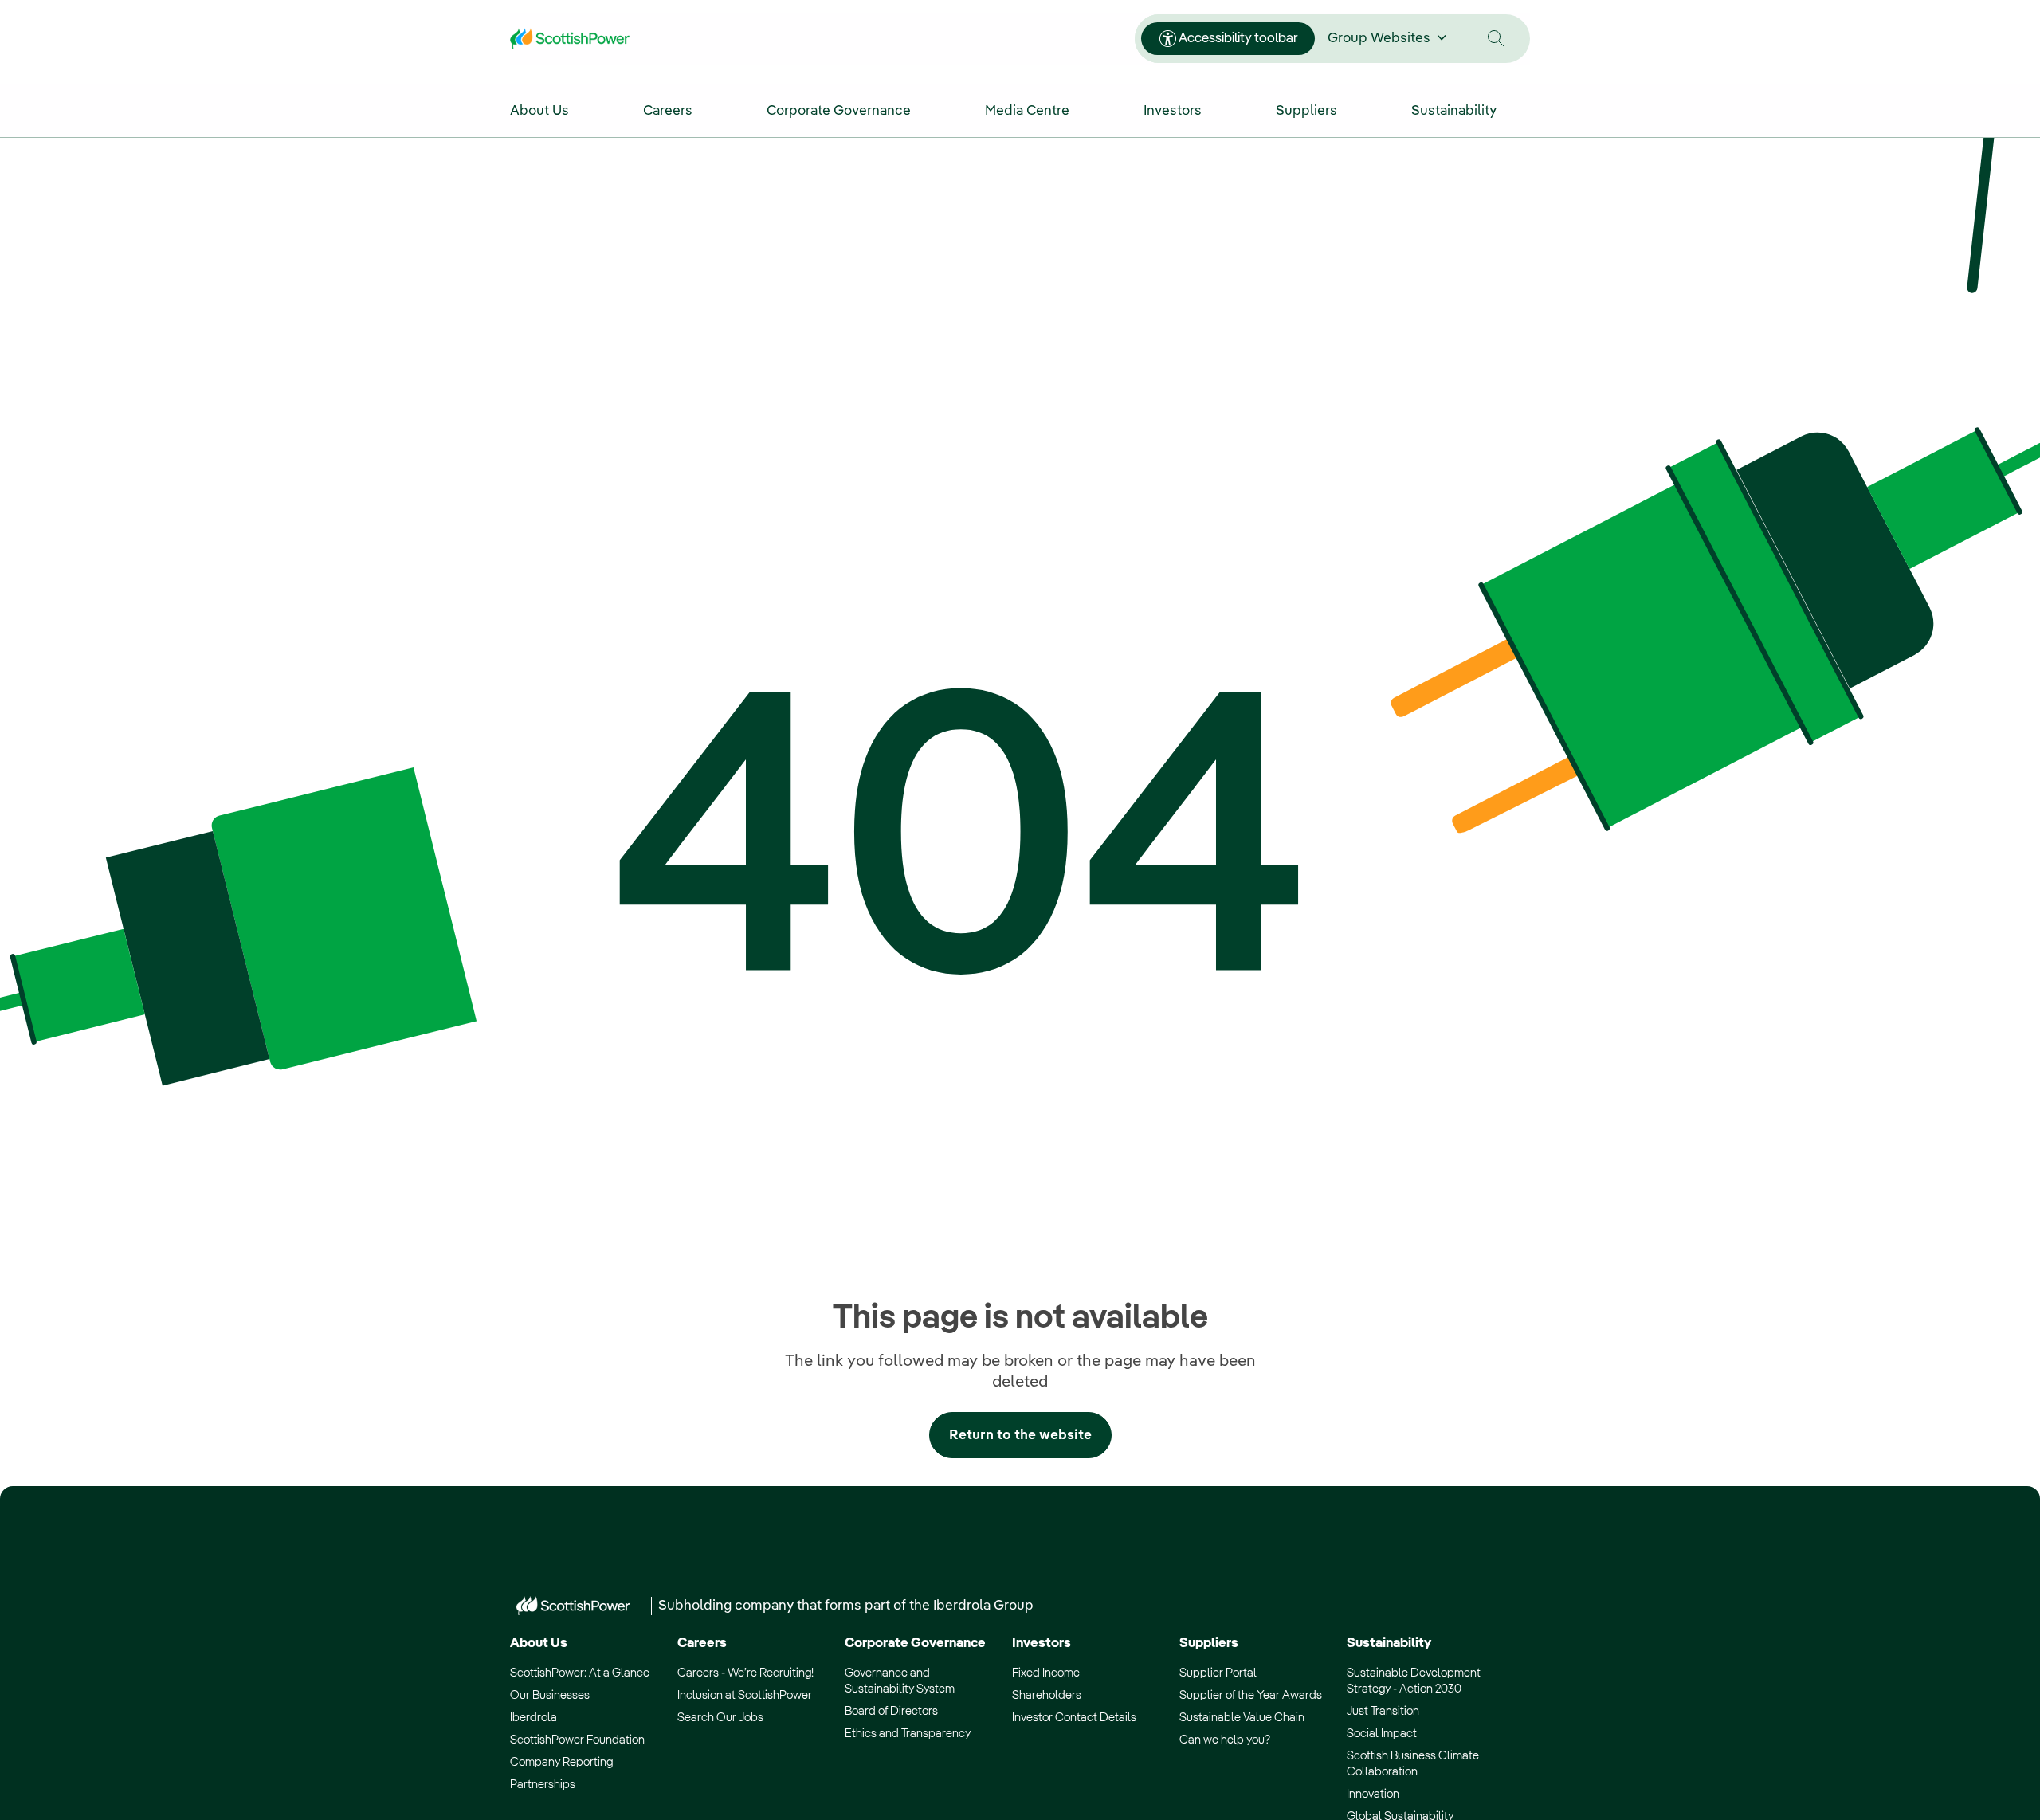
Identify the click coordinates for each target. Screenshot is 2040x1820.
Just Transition (1383, 1711)
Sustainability (1389, 1643)
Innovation (1373, 1794)
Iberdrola (534, 1718)
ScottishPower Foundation (577, 1740)
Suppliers (1209, 1643)
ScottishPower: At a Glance (580, 1673)
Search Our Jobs (720, 1718)
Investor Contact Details (1074, 1718)
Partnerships (543, 1785)
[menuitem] (556, 110)
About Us (539, 1643)
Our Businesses (550, 1695)
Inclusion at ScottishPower (745, 1695)
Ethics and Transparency (908, 1734)
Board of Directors (891, 1711)
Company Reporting (561, 1762)
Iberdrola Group (983, 1606)
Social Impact (1382, 1734)
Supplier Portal (1218, 1673)
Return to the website (1020, 1436)
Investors (1042, 1643)
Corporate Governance (915, 1643)
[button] (1496, 39)
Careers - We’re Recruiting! (745, 1673)
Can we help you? (1225, 1740)
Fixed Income (1046, 1673)
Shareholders (1047, 1695)
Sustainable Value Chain (1242, 1718)
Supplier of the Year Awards (1251, 1695)
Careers (702, 1643)
